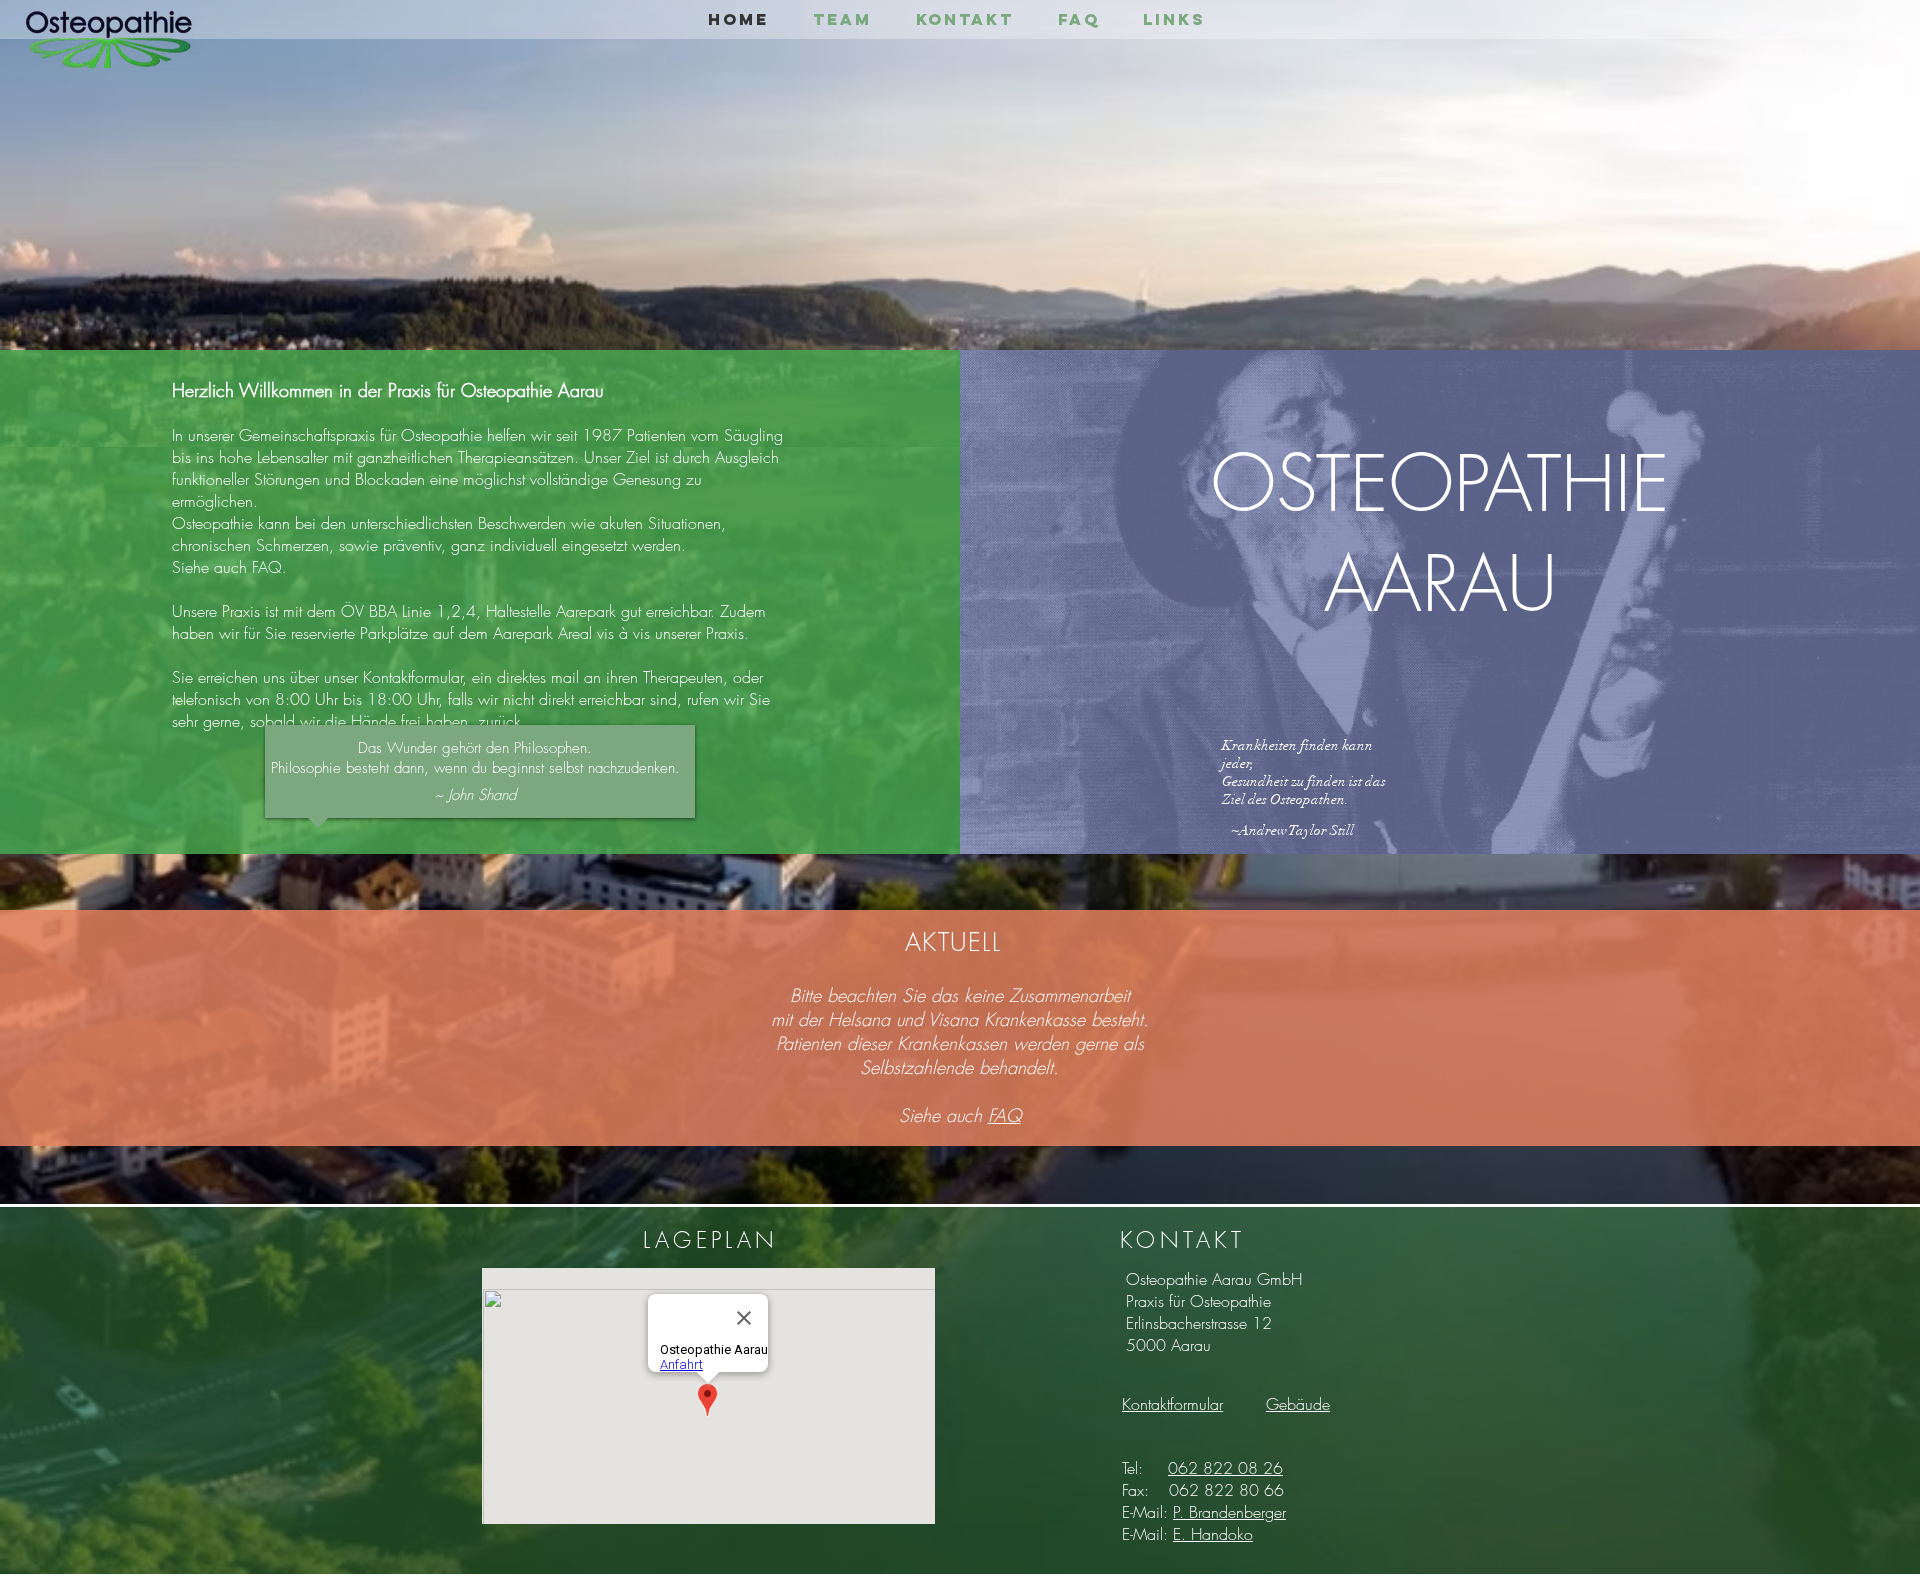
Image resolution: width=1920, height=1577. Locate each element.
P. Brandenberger (1229, 1512)
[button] (1298, 1404)
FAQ (1004, 1115)
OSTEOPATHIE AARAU (1440, 534)
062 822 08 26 (1225, 1468)
